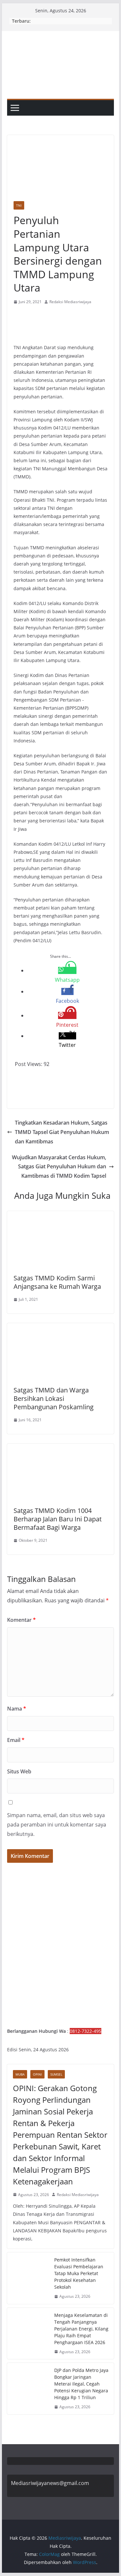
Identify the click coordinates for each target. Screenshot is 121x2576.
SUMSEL (56, 2074)
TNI (19, 205)
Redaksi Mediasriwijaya (70, 302)
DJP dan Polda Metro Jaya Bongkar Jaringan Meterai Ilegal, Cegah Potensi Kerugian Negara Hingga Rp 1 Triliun (81, 2384)
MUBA (20, 2074)
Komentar (21, 1620)
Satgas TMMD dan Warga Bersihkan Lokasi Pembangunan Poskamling (54, 1398)
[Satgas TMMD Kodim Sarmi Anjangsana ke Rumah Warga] (61, 1216)
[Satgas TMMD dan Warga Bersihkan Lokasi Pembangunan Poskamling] (61, 1328)
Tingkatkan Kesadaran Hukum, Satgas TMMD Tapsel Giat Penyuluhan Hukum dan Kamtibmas (62, 1132)
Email (16, 1740)
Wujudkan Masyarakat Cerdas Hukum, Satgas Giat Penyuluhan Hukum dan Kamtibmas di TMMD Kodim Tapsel (59, 1167)
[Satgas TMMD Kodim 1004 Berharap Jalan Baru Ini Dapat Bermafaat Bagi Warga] (61, 1448)
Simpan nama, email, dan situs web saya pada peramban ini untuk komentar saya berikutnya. (57, 1825)
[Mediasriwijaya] (61, 35)
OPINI (37, 2074)
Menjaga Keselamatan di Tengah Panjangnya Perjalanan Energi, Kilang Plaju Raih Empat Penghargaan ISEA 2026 (81, 2329)
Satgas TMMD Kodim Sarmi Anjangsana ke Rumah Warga (57, 1282)
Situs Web (19, 1771)
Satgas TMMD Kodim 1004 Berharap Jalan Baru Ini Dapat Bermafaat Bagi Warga (58, 1519)
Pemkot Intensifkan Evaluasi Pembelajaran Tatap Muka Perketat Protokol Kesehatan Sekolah (79, 2273)
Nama (17, 1709)
